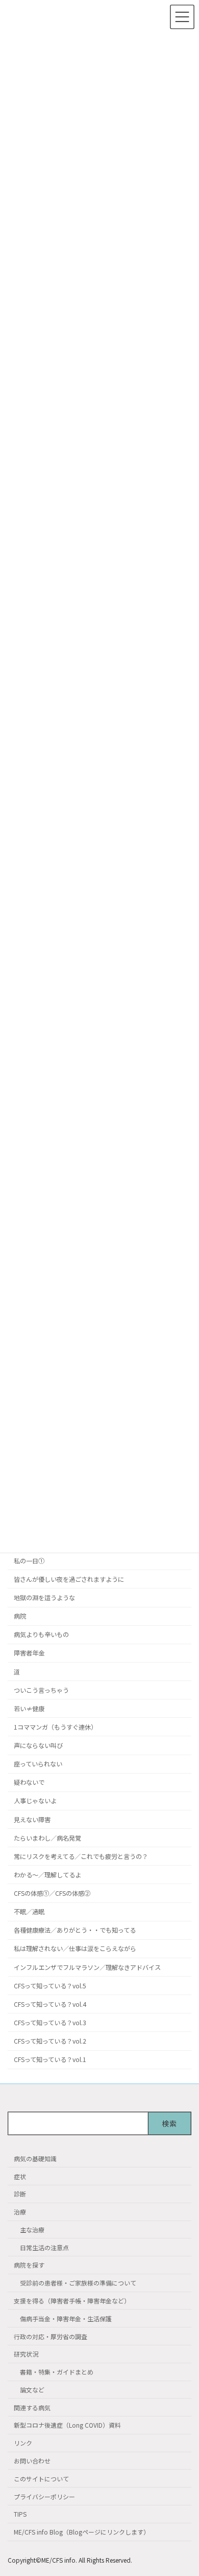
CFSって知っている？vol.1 (50, 2059)
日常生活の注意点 (44, 2247)
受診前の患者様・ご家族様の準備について (78, 2283)
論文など (32, 2390)
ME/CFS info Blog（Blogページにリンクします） (82, 2532)
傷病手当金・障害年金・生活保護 (66, 2318)
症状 (20, 2176)
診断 (20, 2194)
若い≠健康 (29, 1709)
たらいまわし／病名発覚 (47, 1838)
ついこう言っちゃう (41, 1690)
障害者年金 (29, 1653)
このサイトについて (41, 2479)
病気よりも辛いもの (41, 1634)
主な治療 (32, 2230)
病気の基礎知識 (35, 2158)
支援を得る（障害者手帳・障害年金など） (72, 2301)
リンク (23, 2443)
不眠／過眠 (29, 1912)
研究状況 (26, 2354)
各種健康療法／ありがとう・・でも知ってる (75, 1930)
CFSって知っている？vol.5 (50, 1986)
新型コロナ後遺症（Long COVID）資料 (67, 2425)
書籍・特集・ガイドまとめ (57, 2372)
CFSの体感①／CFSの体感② (52, 1893)
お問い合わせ (32, 2461)
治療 (20, 2212)
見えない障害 (32, 1819)
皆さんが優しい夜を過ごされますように (69, 1579)
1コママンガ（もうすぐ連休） (55, 1727)
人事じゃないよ (35, 1801)
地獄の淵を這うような (44, 1598)
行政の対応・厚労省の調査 (51, 2336)
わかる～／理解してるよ (47, 1875)
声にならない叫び (38, 1745)
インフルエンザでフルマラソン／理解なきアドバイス (87, 1967)
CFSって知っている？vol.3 (50, 2023)
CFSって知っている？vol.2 (50, 2041)
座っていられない (38, 1764)
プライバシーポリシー (44, 2496)
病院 (20, 1616)
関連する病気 (32, 2407)
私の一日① (29, 1561)
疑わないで (29, 1782)
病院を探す (29, 2265)
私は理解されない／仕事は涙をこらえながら (75, 1948)
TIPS (20, 2514)
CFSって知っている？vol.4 (50, 2004)
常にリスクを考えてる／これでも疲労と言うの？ (81, 1856)
